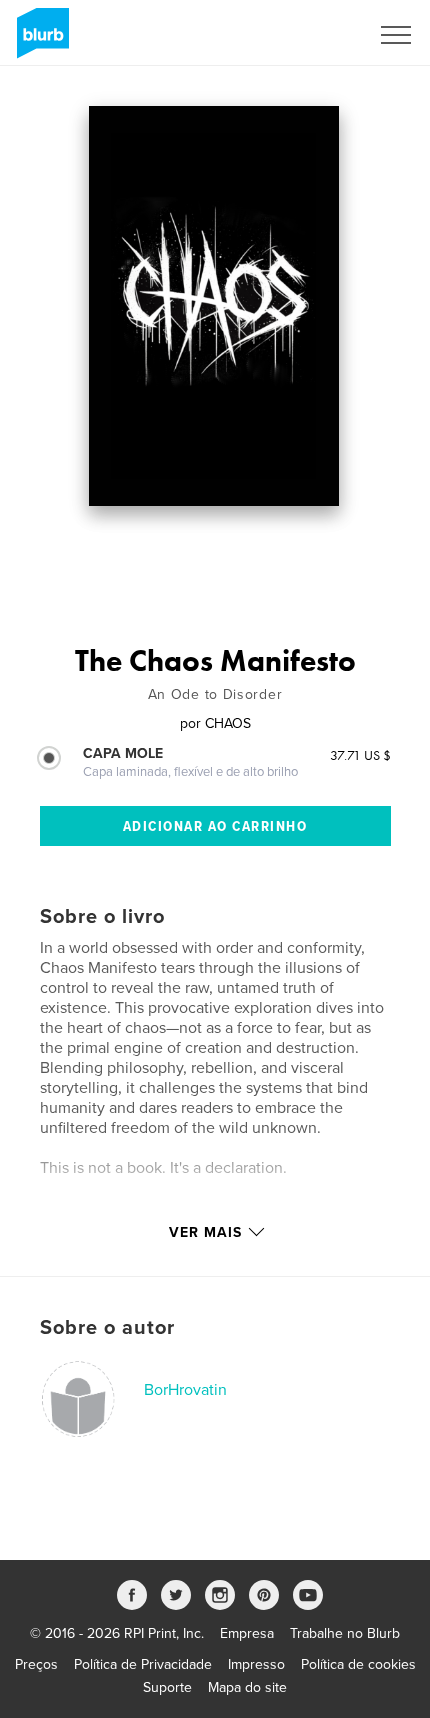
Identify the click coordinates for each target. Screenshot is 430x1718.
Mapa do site (247, 1687)
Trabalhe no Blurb (345, 1633)
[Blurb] (39, 41)
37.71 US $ (360, 755)
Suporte (167, 1687)
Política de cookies (358, 1664)
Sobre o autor (107, 1328)
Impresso (256, 1664)
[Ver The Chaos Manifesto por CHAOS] (214, 306)
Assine (321, 35)
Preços (36, 1664)
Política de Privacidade (143, 1664)
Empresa (247, 1633)
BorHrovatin (185, 1390)
